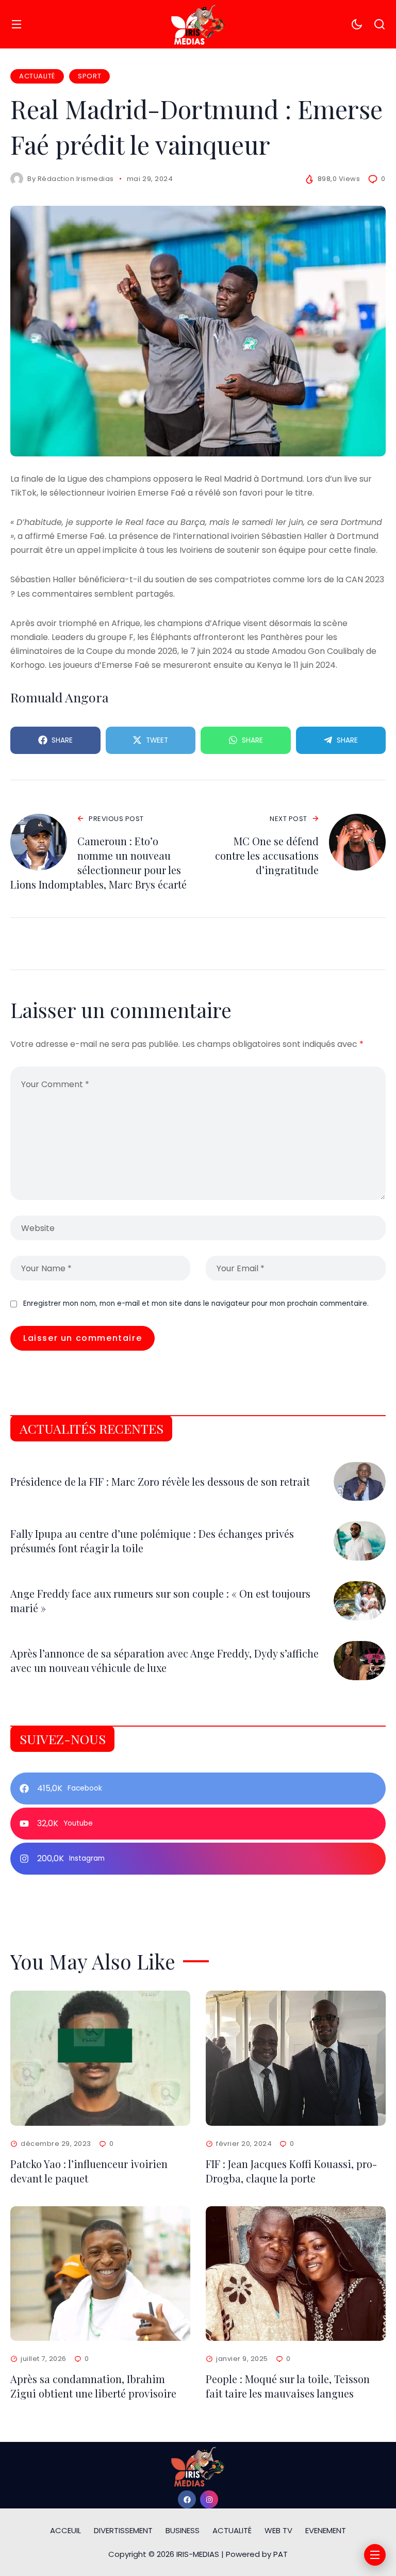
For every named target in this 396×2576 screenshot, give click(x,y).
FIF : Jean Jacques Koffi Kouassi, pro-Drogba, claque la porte (291, 2171)
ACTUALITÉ (37, 76)
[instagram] (209, 2499)
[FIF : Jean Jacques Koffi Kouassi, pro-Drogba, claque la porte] (296, 2058)
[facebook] (187, 2499)
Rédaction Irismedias (76, 179)
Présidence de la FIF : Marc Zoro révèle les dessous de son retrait (160, 1481)
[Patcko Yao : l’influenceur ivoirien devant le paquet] (100, 2058)
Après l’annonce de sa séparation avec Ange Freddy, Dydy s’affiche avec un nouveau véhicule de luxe (164, 1660)
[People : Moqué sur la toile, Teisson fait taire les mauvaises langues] (296, 2274)
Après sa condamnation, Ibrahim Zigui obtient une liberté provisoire (93, 2386)
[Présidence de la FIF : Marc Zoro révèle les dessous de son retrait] (360, 1482)
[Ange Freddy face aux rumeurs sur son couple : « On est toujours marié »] (360, 1601)
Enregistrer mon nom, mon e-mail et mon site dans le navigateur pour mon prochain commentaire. (196, 1303)
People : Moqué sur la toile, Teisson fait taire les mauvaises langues (288, 2386)
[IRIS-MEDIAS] (198, 24)
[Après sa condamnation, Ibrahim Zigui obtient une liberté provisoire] (100, 2274)
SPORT (89, 76)
